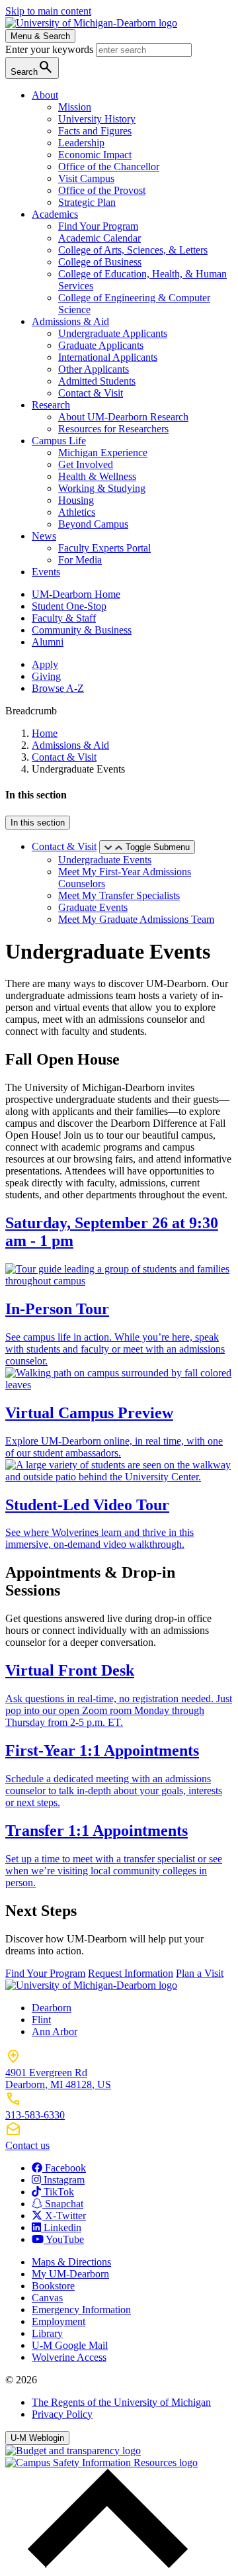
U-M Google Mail (70, 2345)
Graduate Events (93, 907)
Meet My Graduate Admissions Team (136, 919)
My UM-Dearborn (70, 2274)
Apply (45, 664)
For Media (80, 560)
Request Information (131, 1973)
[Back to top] (104, 2564)
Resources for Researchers (113, 429)
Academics (55, 214)
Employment (59, 2321)
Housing (76, 500)
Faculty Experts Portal (104, 548)
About (45, 95)
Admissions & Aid (70, 321)
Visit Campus (86, 178)
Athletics (77, 512)
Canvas (47, 2298)
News (44, 536)
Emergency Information (81, 2310)
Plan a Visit (200, 1973)
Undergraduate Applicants (113, 333)
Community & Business (82, 630)
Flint (41, 2020)
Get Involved (86, 464)
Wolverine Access (69, 2357)
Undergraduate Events (105, 860)
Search (32, 67)
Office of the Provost (102, 190)
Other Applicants (94, 369)
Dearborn (52, 2008)
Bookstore (53, 2286)
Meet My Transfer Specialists (119, 895)
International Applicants (108, 357)
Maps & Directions (71, 2262)
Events (46, 572)
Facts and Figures (95, 131)
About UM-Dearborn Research (123, 417)
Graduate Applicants (101, 345)
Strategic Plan (87, 202)
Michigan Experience (103, 453)
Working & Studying (102, 488)
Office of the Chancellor (109, 167)
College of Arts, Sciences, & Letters (133, 250)
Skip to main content (48, 11)
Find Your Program (98, 226)
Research (51, 405)
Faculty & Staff (64, 618)
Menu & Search (40, 36)
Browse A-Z (58, 688)
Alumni (48, 642)
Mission (75, 107)
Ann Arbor (55, 2031)
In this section (38, 823)
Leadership (81, 143)
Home (45, 733)
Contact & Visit (91, 393)
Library (47, 2333)
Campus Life (59, 441)
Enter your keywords (51, 49)
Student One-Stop (69, 606)
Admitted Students (97, 381)
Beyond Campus (93, 524)
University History (97, 119)
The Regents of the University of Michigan (121, 2402)
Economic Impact (95, 155)
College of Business (100, 262)
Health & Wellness (97, 476)
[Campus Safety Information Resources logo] (101, 2462)
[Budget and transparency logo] (73, 2451)
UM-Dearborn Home (76, 594)
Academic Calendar (99, 238)
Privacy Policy (62, 2414)
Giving (46, 676)
